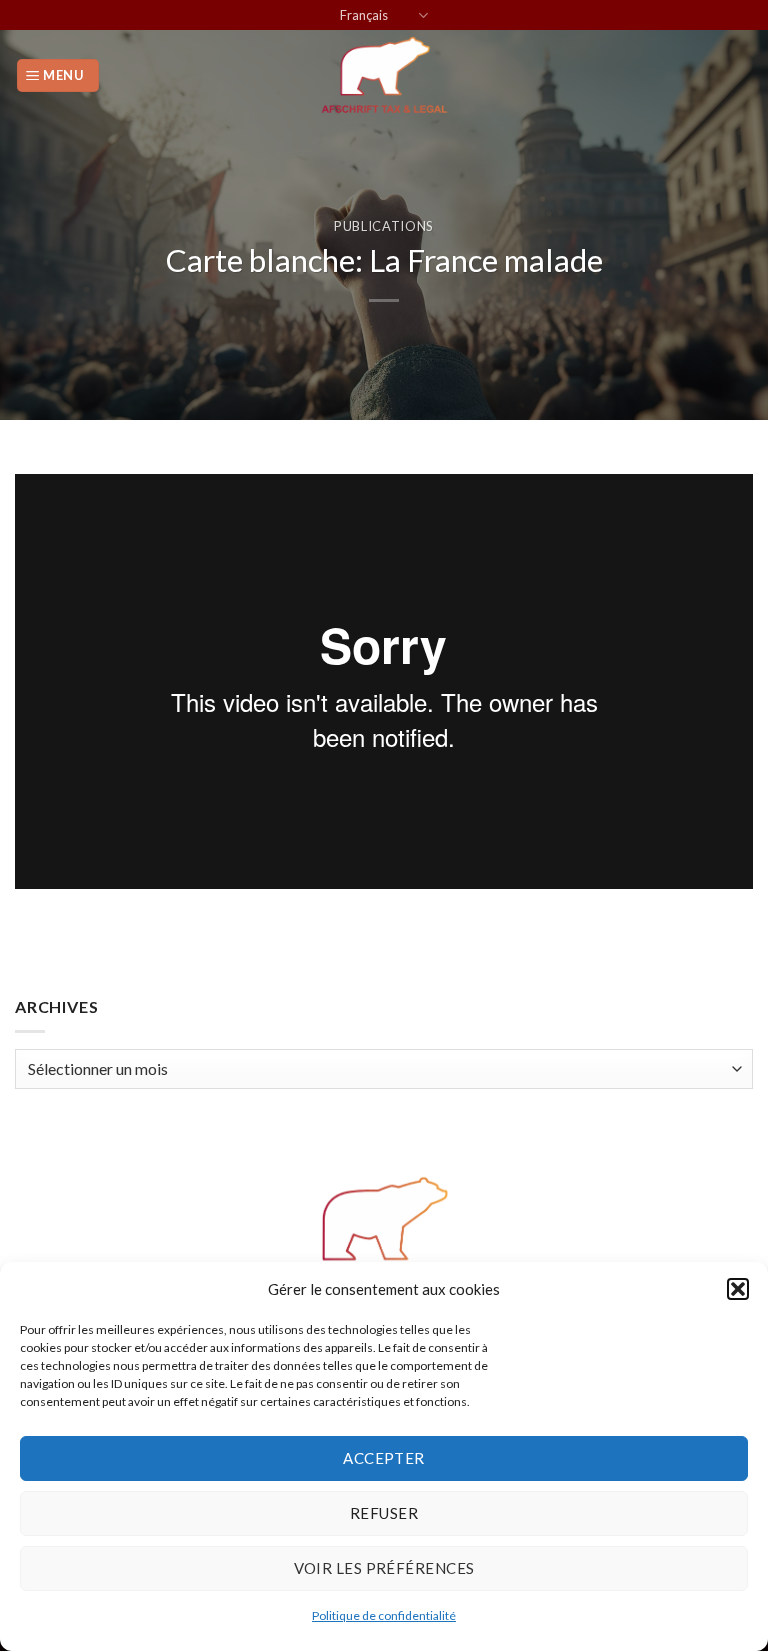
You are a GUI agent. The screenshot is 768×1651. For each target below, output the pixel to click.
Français (364, 15)
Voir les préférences (384, 1568)
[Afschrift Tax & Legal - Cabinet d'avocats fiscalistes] (384, 75)
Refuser (384, 1513)
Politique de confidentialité (384, 1615)
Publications (384, 226)
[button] (738, 1289)
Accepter (384, 1458)
